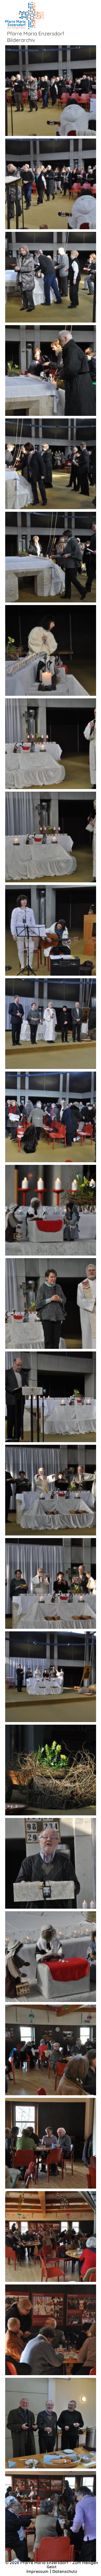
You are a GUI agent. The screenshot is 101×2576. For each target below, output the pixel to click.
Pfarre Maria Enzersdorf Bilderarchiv (36, 37)
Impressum (37, 2571)
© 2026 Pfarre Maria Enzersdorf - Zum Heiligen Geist (52, 2565)
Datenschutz (65, 2571)
